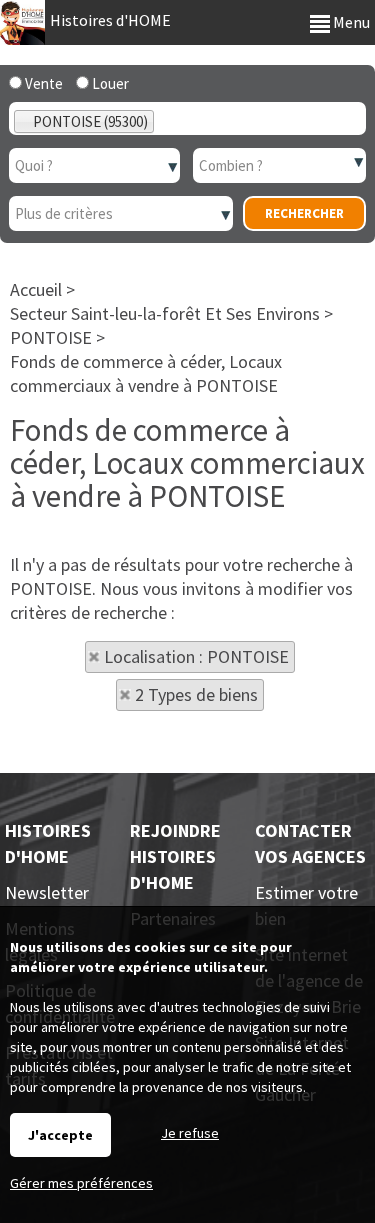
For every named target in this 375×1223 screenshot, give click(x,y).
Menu (350, 22)
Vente (42, 83)
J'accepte (60, 1135)
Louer (109, 83)
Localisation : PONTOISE (196, 656)
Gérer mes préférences (81, 1183)
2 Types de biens (196, 694)
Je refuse (190, 1133)
